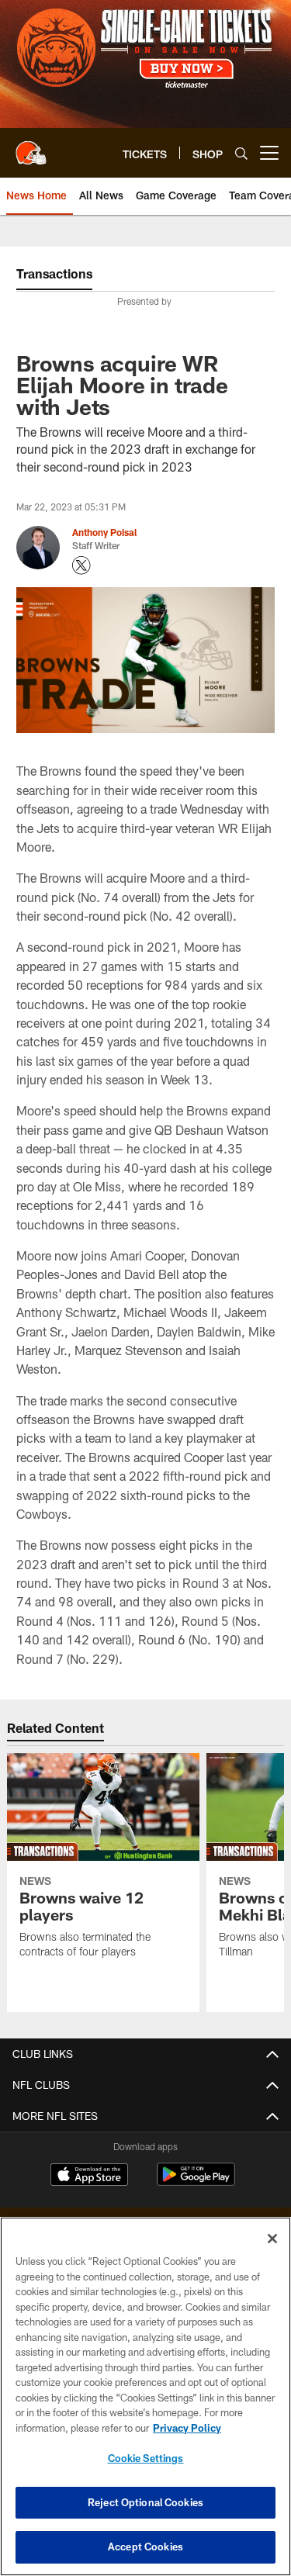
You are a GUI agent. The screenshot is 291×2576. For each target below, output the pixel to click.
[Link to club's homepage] (31, 147)
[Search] (241, 153)
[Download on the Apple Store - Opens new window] (89, 2177)
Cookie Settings (146, 2458)
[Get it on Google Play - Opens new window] (196, 2182)
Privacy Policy (187, 2428)
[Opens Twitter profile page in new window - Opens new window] (81, 565)
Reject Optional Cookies (145, 2502)
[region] (145, 2396)
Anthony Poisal (104, 532)
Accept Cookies (145, 2547)
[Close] (272, 2239)
